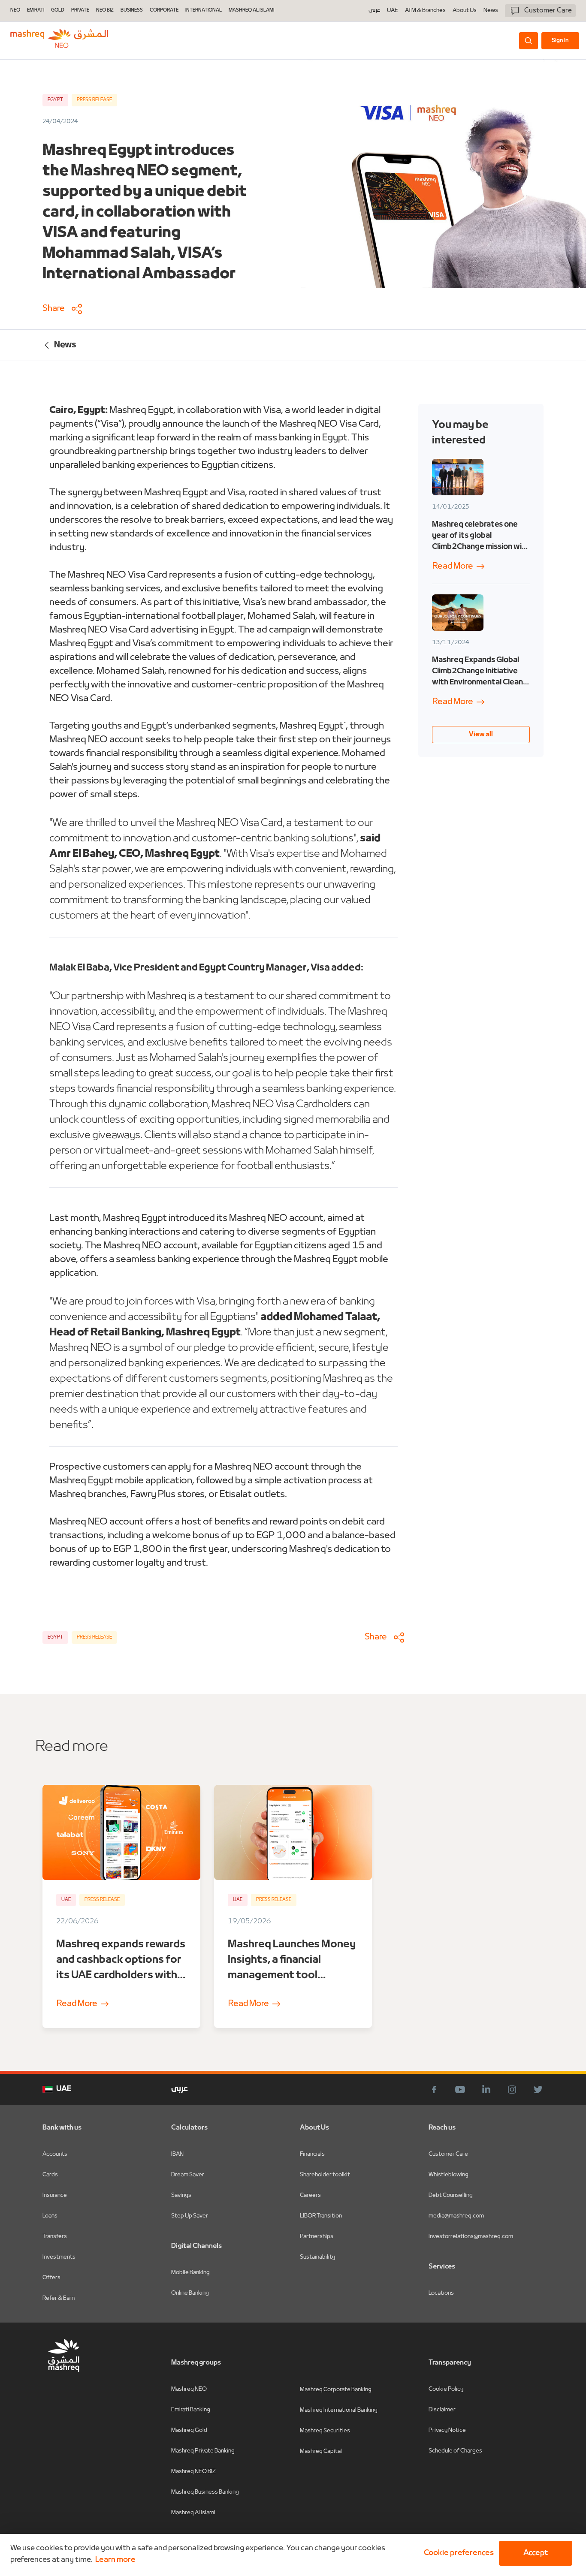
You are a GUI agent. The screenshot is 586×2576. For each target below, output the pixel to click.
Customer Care (448, 2154)
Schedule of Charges (455, 2451)
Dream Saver (188, 2175)
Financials (312, 2154)
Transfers (55, 2237)
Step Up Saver (190, 2216)
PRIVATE (80, 11)
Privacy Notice (447, 2430)
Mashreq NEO (189, 2389)
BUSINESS (132, 11)
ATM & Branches (425, 11)
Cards (50, 2175)
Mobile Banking (190, 2273)
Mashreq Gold (189, 2430)
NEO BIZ (105, 11)
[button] (457, 2553)
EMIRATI (36, 11)
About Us (465, 11)
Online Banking (190, 2293)
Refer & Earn (59, 2298)
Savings (181, 2195)
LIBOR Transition (321, 2216)
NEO (15, 11)
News (491, 11)
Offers (51, 2278)
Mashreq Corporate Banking (336, 2390)
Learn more (115, 2560)
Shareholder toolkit (325, 2175)
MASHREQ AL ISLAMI (251, 11)
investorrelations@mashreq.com (471, 2237)
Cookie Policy (446, 2389)
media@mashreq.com (456, 2216)
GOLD (58, 11)
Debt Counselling (451, 2195)
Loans (50, 2216)
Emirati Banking (191, 2410)
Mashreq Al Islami (193, 2513)
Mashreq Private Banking (203, 2451)
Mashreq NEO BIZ (193, 2472)
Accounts (55, 2154)
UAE (393, 11)
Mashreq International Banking (339, 2410)
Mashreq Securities (325, 2431)
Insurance (55, 2195)
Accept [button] (536, 2553)
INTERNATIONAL (204, 11)
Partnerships (317, 2237)
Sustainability (317, 2257)
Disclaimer (442, 2410)
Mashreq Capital (321, 2451)
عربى (374, 11)
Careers (310, 2195)
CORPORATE (164, 11)
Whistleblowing (449, 2175)
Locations (441, 2293)
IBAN (177, 2154)
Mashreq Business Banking (205, 2492)
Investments (59, 2257)
